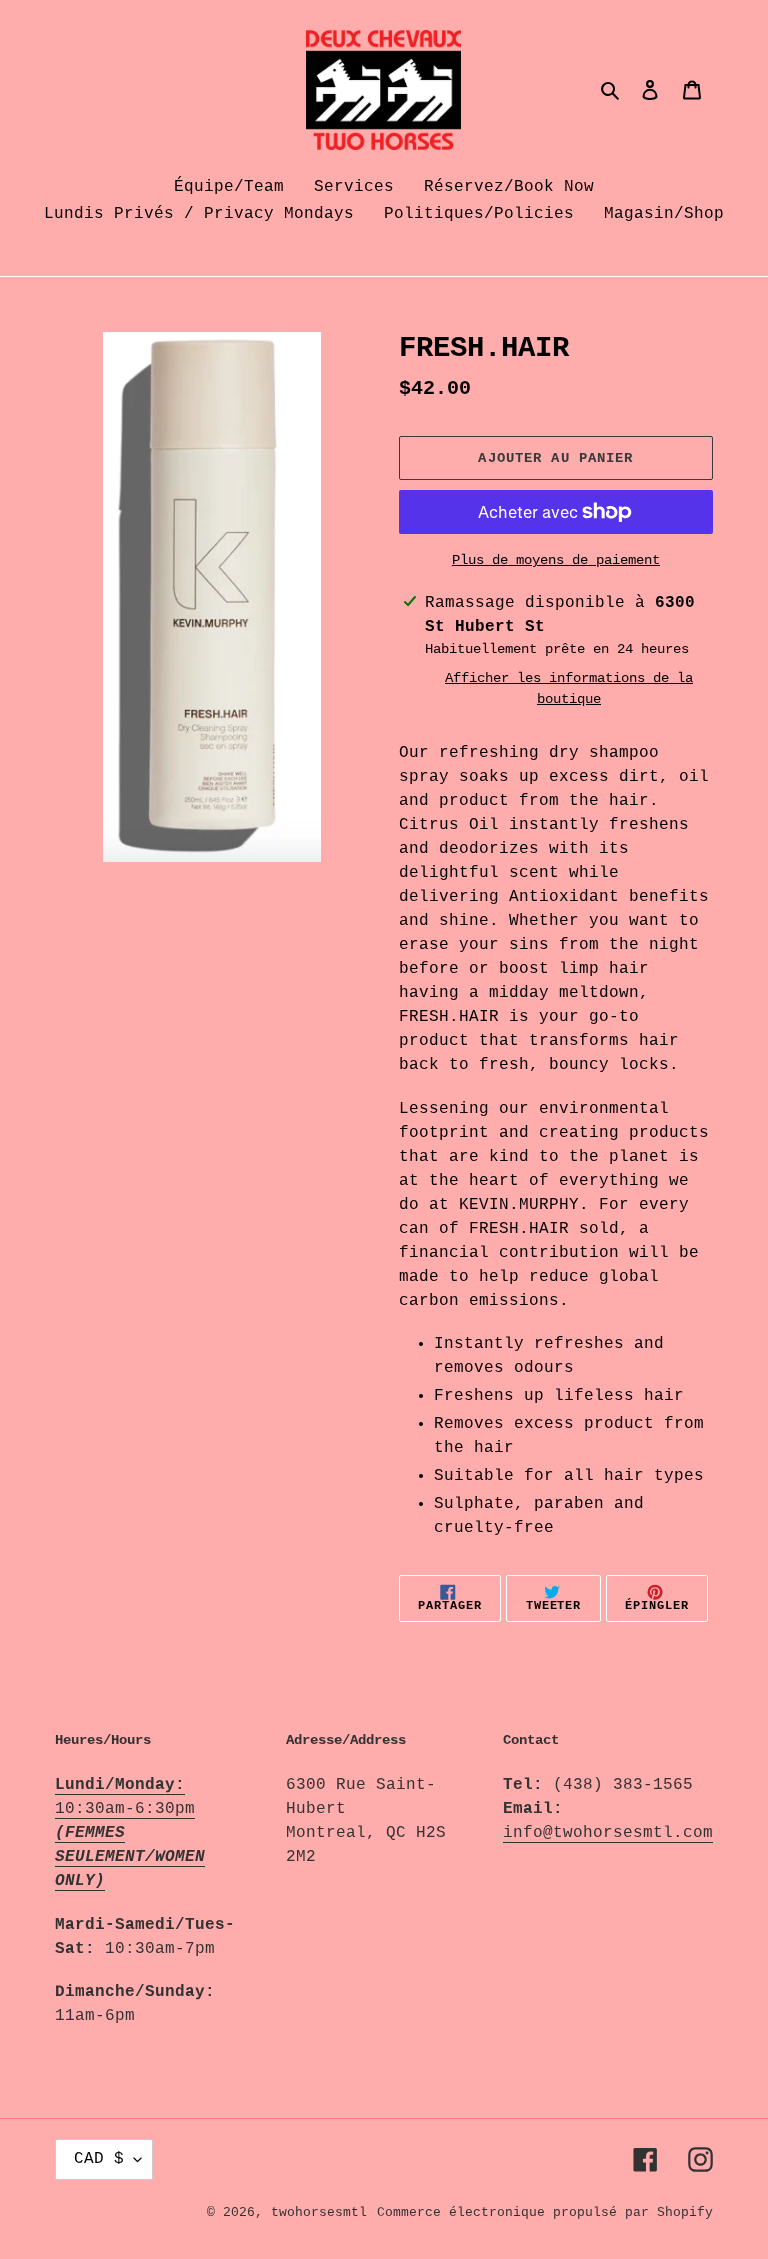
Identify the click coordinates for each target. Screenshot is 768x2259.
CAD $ (99, 2159)
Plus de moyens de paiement (556, 560)
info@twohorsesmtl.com (608, 1833)
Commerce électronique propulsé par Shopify (545, 2212)
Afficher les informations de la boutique (569, 688)
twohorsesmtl (319, 2212)
